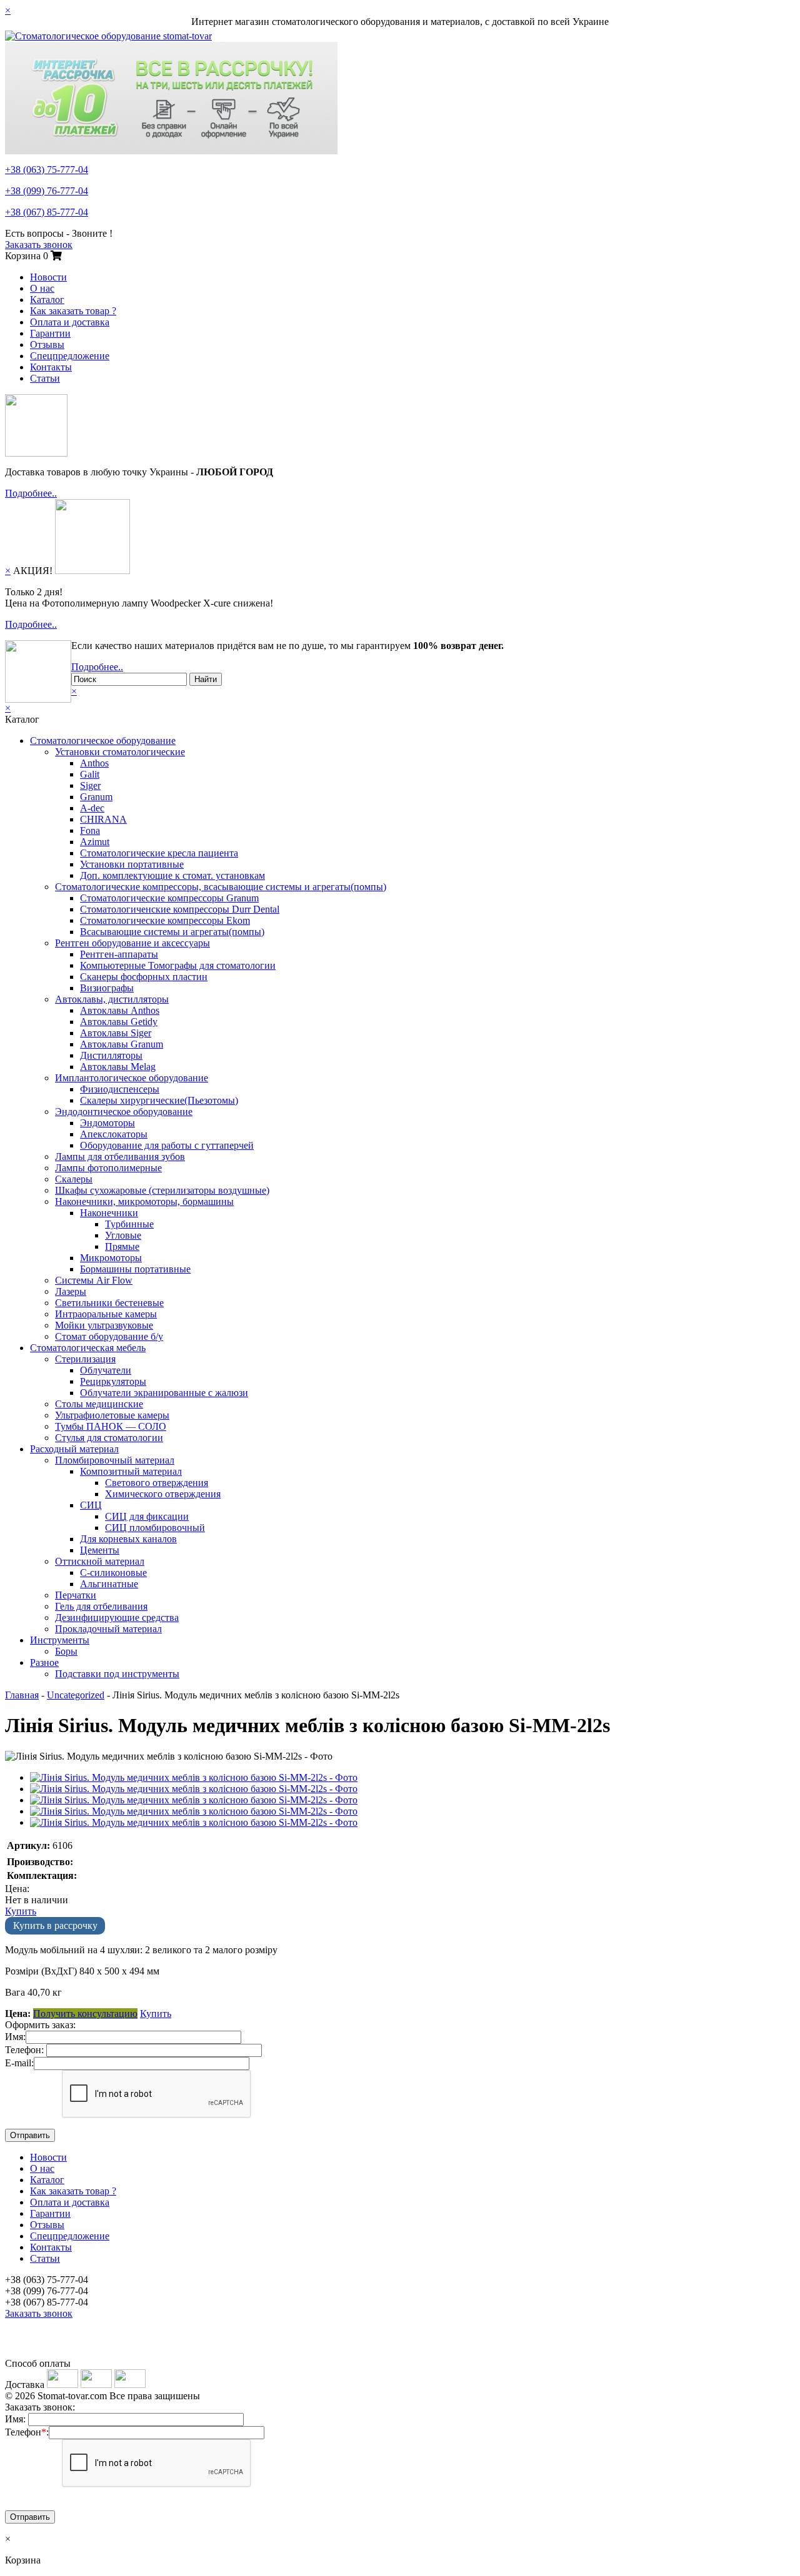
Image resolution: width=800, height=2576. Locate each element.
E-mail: (19, 2063)
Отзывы (47, 344)
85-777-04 (47, 212)
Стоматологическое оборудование (103, 741)
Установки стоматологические (120, 752)
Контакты (51, 367)
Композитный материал (131, 1471)
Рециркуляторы (113, 1381)
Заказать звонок (39, 245)
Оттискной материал (100, 1561)
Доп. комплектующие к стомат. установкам (172, 875)
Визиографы (107, 988)
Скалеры (74, 1179)
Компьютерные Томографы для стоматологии (178, 965)
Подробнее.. (31, 493)
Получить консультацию (85, 2014)
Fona (90, 830)
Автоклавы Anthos (120, 1010)
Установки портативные (132, 864)
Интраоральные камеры (106, 1314)
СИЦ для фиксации (147, 1516)
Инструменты (60, 1640)
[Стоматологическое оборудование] (108, 36)
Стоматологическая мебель (88, 1348)
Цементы (100, 1550)
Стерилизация (85, 1359)
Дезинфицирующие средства (117, 1617)
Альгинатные (109, 1584)
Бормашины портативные (135, 1269)
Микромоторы (111, 1258)
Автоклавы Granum (122, 1044)
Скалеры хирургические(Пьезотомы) (159, 1100)
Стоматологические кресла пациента (159, 853)
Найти (206, 679)
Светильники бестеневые (109, 1303)
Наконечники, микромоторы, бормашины (144, 1201)
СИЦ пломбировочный (155, 1528)
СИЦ (91, 1505)
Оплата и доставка (70, 322)
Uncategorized (76, 1695)
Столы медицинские (99, 1404)
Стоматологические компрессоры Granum (169, 898)
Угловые (123, 1235)
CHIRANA (103, 819)
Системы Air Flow (94, 1280)
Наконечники (109, 1213)
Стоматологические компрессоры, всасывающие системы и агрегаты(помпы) (221, 887)
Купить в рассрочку (55, 1925)
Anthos (94, 763)
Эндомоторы (107, 1123)
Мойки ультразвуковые (104, 1325)
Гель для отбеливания (101, 1606)
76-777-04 (47, 191)
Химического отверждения (163, 1494)
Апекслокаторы (114, 1134)
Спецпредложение (70, 356)
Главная (22, 1695)
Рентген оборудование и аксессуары (132, 943)
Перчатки (76, 1595)
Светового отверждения (157, 1483)
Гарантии (50, 333)
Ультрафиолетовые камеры (112, 1415)
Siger (90, 785)
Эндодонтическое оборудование (124, 1112)
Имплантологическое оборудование (132, 1078)
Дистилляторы (111, 1055)
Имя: (15, 2037)
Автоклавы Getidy (119, 1022)
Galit (90, 774)
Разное (44, 1662)
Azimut (95, 842)
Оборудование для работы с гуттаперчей (167, 1145)
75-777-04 (47, 170)
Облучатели (106, 1370)
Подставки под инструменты (117, 1674)
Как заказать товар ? (73, 311)
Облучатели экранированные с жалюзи (164, 1393)
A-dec (92, 808)
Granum (96, 797)
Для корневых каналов (128, 1539)
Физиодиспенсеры (120, 1089)
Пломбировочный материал (115, 1460)
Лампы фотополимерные (108, 1168)
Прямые (122, 1246)
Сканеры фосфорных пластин (144, 977)
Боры (66, 1651)
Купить (21, 1911)
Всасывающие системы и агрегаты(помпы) (172, 932)
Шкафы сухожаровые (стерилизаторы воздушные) (162, 1190)
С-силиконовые (113, 1573)
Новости (48, 277)
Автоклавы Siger (116, 1033)
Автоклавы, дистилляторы (112, 999)
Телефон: (24, 2050)
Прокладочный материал (108, 1629)
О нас (42, 288)
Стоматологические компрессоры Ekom (165, 920)
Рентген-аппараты (119, 954)
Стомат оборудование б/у (109, 1336)
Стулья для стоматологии (109, 1438)
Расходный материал (74, 1449)
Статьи (45, 378)
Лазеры (71, 1291)
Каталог (47, 300)
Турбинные (129, 1224)
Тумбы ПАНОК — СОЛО (111, 1426)
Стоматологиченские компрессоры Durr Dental (180, 909)
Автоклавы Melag (118, 1067)
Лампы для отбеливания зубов (120, 1157)
